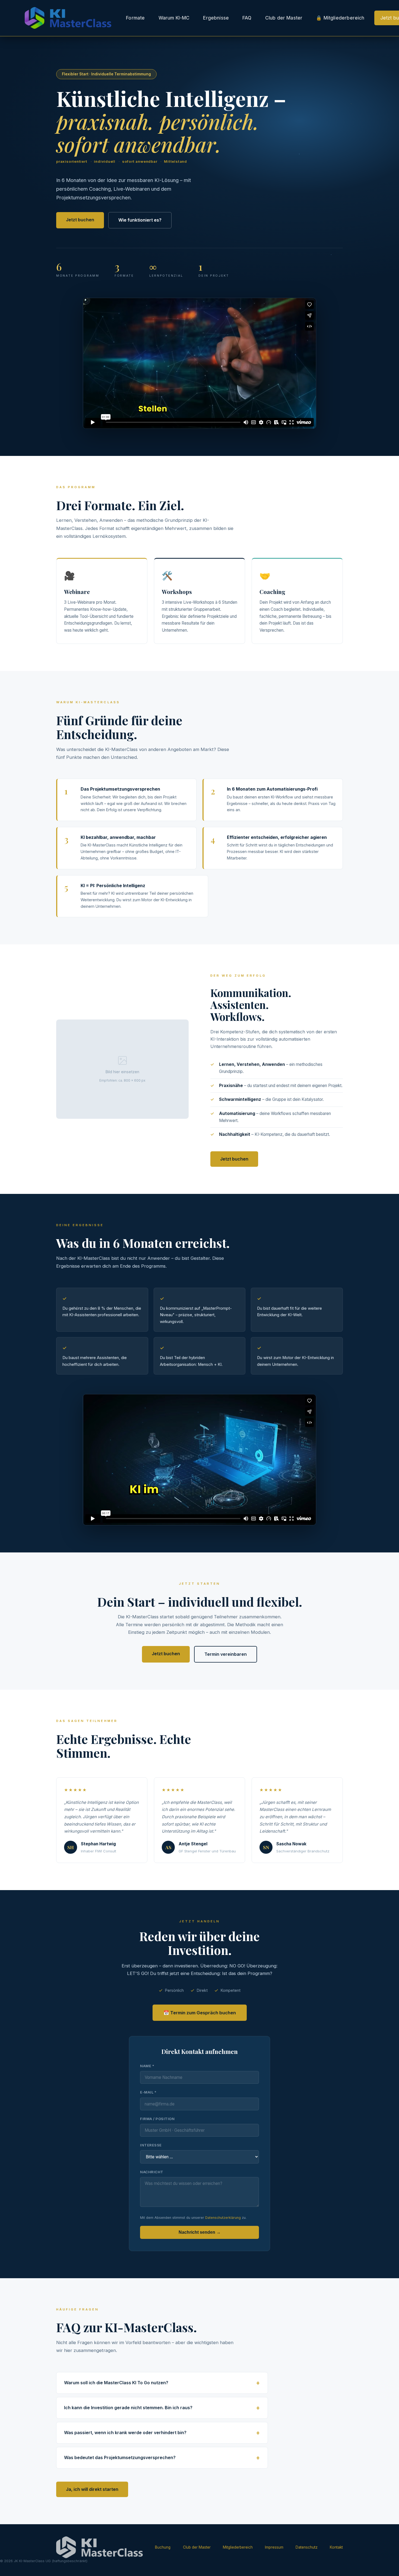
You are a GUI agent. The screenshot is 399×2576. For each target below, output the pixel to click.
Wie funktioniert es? (140, 220)
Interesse (151, 2145)
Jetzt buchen (80, 220)
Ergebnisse (216, 18)
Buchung (163, 2547)
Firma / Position (157, 2119)
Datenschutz (307, 2547)
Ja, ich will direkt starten (92, 2489)
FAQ (247, 18)
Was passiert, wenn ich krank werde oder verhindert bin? (125, 2433)
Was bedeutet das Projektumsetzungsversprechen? (120, 2457)
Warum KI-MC (174, 18)
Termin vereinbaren (226, 1654)
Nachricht (152, 2172)
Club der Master (284, 18)
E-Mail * (148, 2092)
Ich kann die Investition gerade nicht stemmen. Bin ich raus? (128, 2408)
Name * (147, 2066)
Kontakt (336, 2547)
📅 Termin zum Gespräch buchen (200, 2013)
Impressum (274, 2547)
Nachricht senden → (200, 2232)
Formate (135, 18)
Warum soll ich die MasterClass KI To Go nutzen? (116, 2383)
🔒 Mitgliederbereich (340, 18)
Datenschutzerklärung (223, 2218)
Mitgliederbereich (238, 2547)
